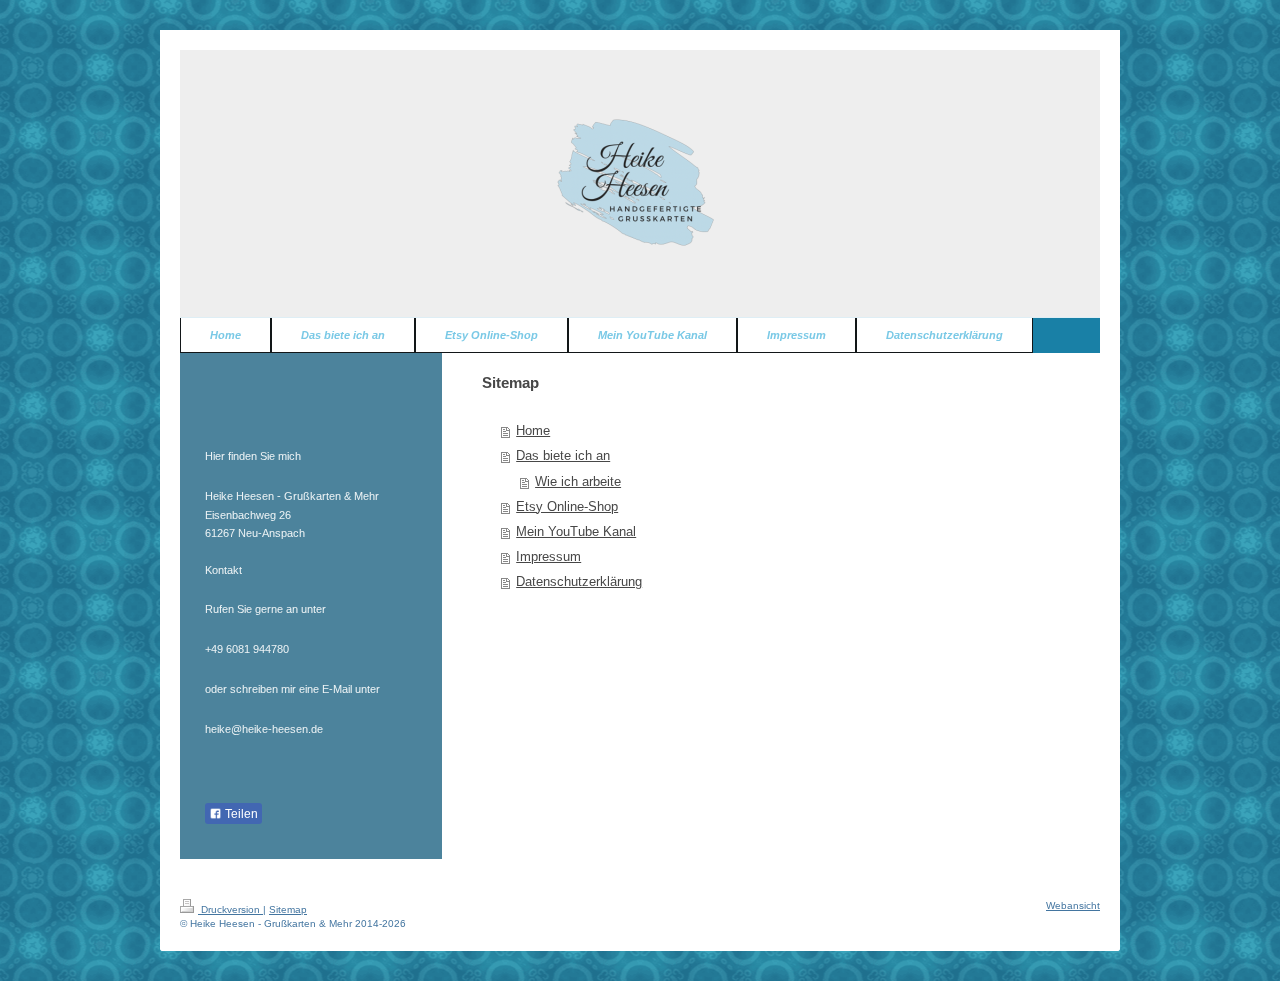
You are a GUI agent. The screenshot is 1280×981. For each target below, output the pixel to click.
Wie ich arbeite (578, 482)
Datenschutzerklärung (579, 582)
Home (533, 431)
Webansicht (1073, 905)
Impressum (548, 557)
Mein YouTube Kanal (576, 532)
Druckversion (230, 909)
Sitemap (288, 909)
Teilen (240, 814)
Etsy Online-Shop (567, 507)
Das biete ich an (563, 456)
